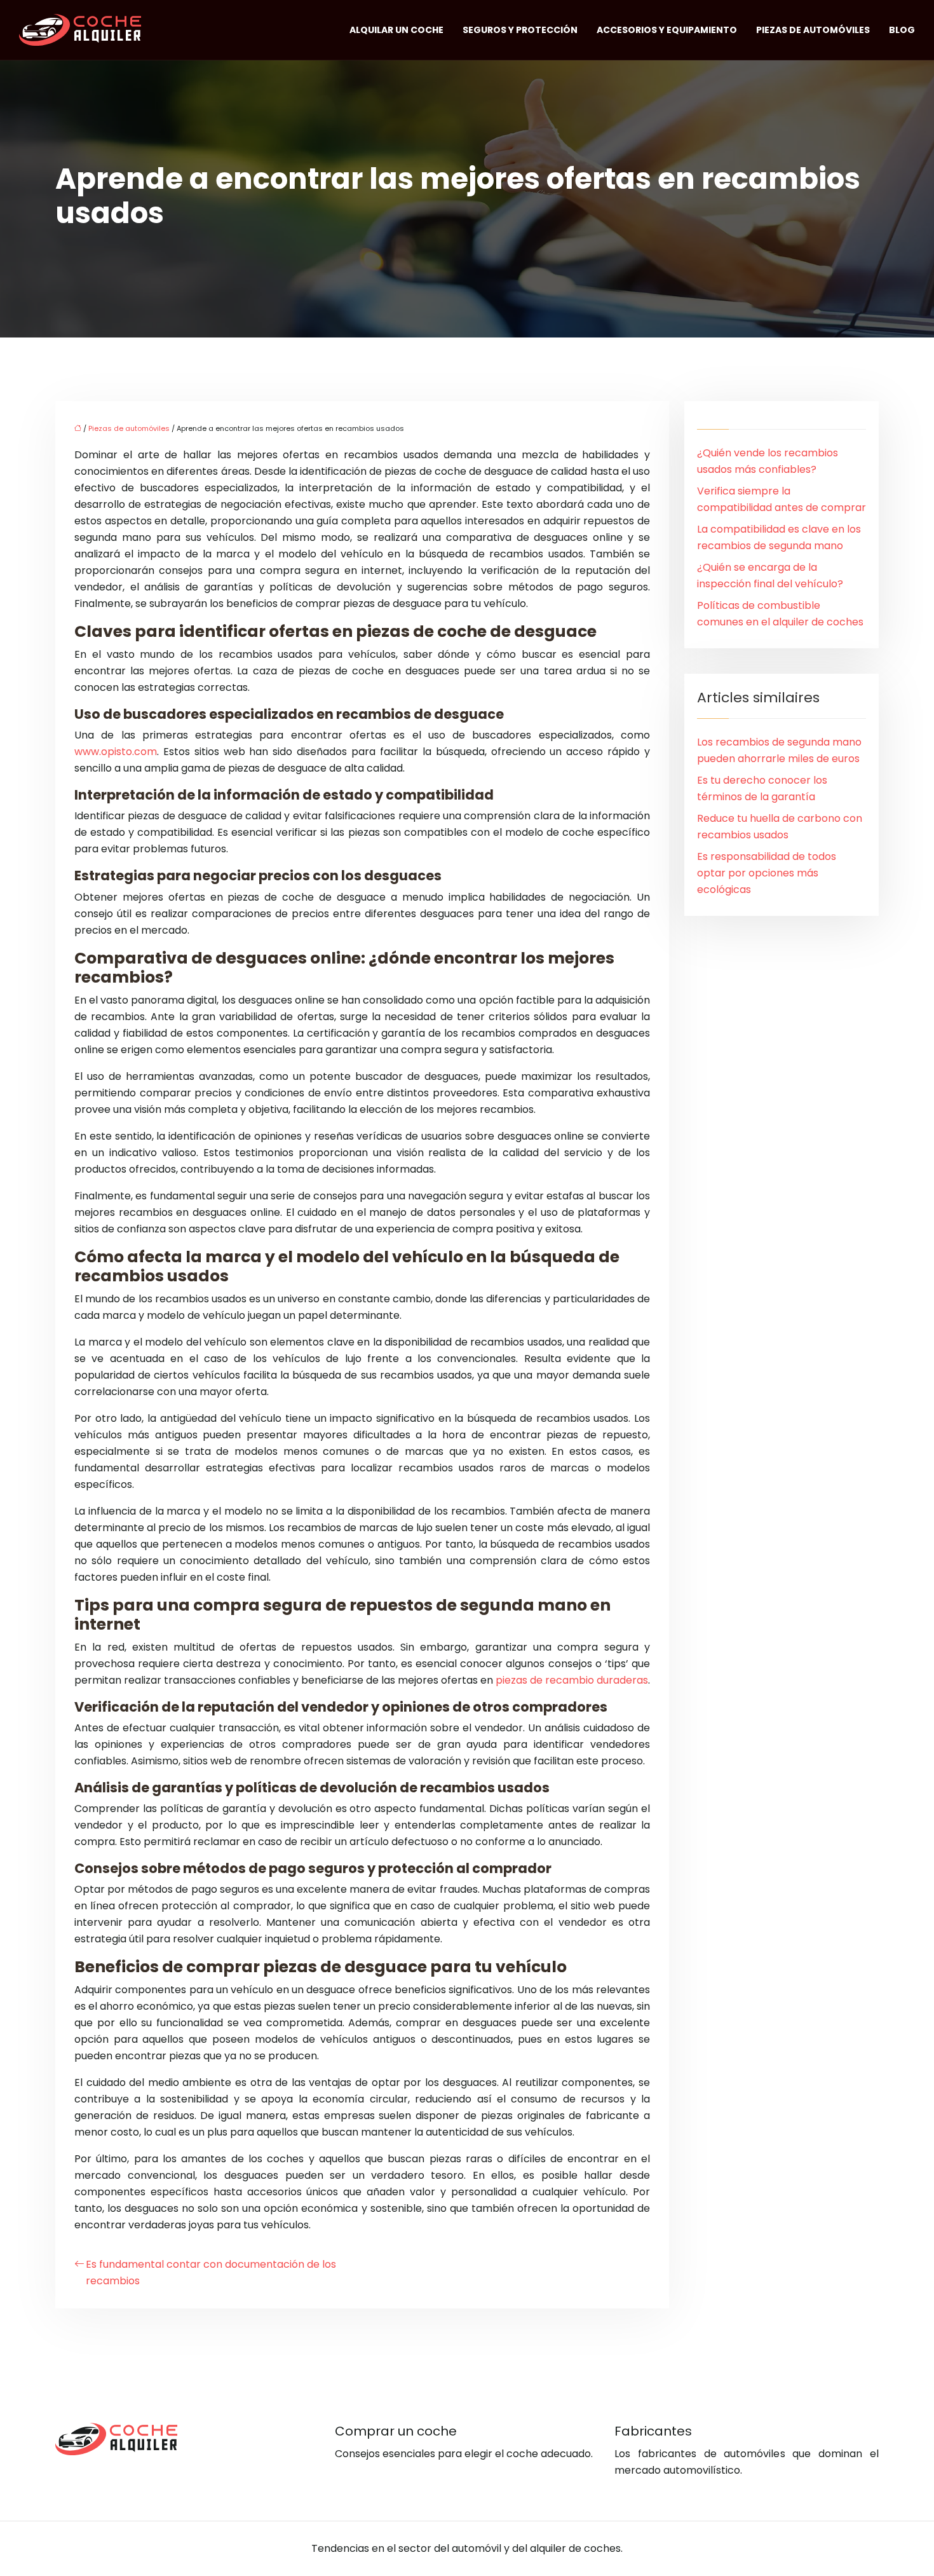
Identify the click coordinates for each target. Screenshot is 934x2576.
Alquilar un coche (396, 30)
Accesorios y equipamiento (667, 30)
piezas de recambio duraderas (572, 1680)
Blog (902, 30)
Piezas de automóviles (813, 30)
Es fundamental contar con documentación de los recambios (211, 2273)
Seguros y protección (520, 30)
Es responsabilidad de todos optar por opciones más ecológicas (767, 873)
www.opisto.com (116, 752)
